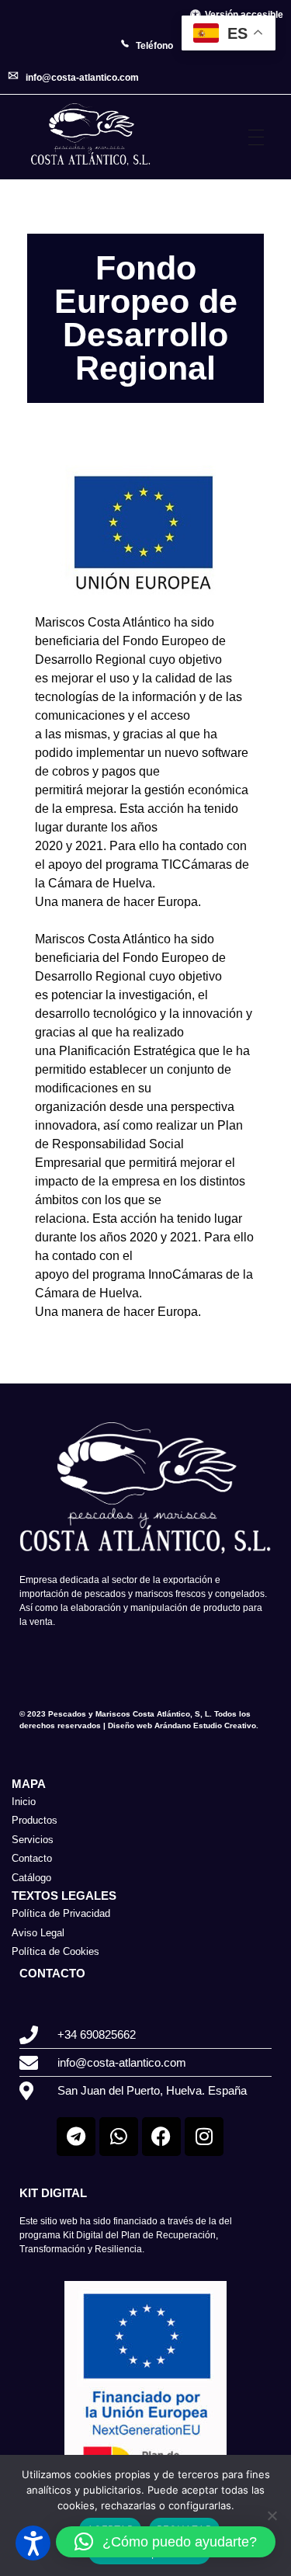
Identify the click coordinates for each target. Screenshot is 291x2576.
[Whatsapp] (119, 2137)
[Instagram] (204, 2137)
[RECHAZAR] (272, 2515)
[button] (166, 2542)
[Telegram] (76, 2137)
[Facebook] (161, 2137)
